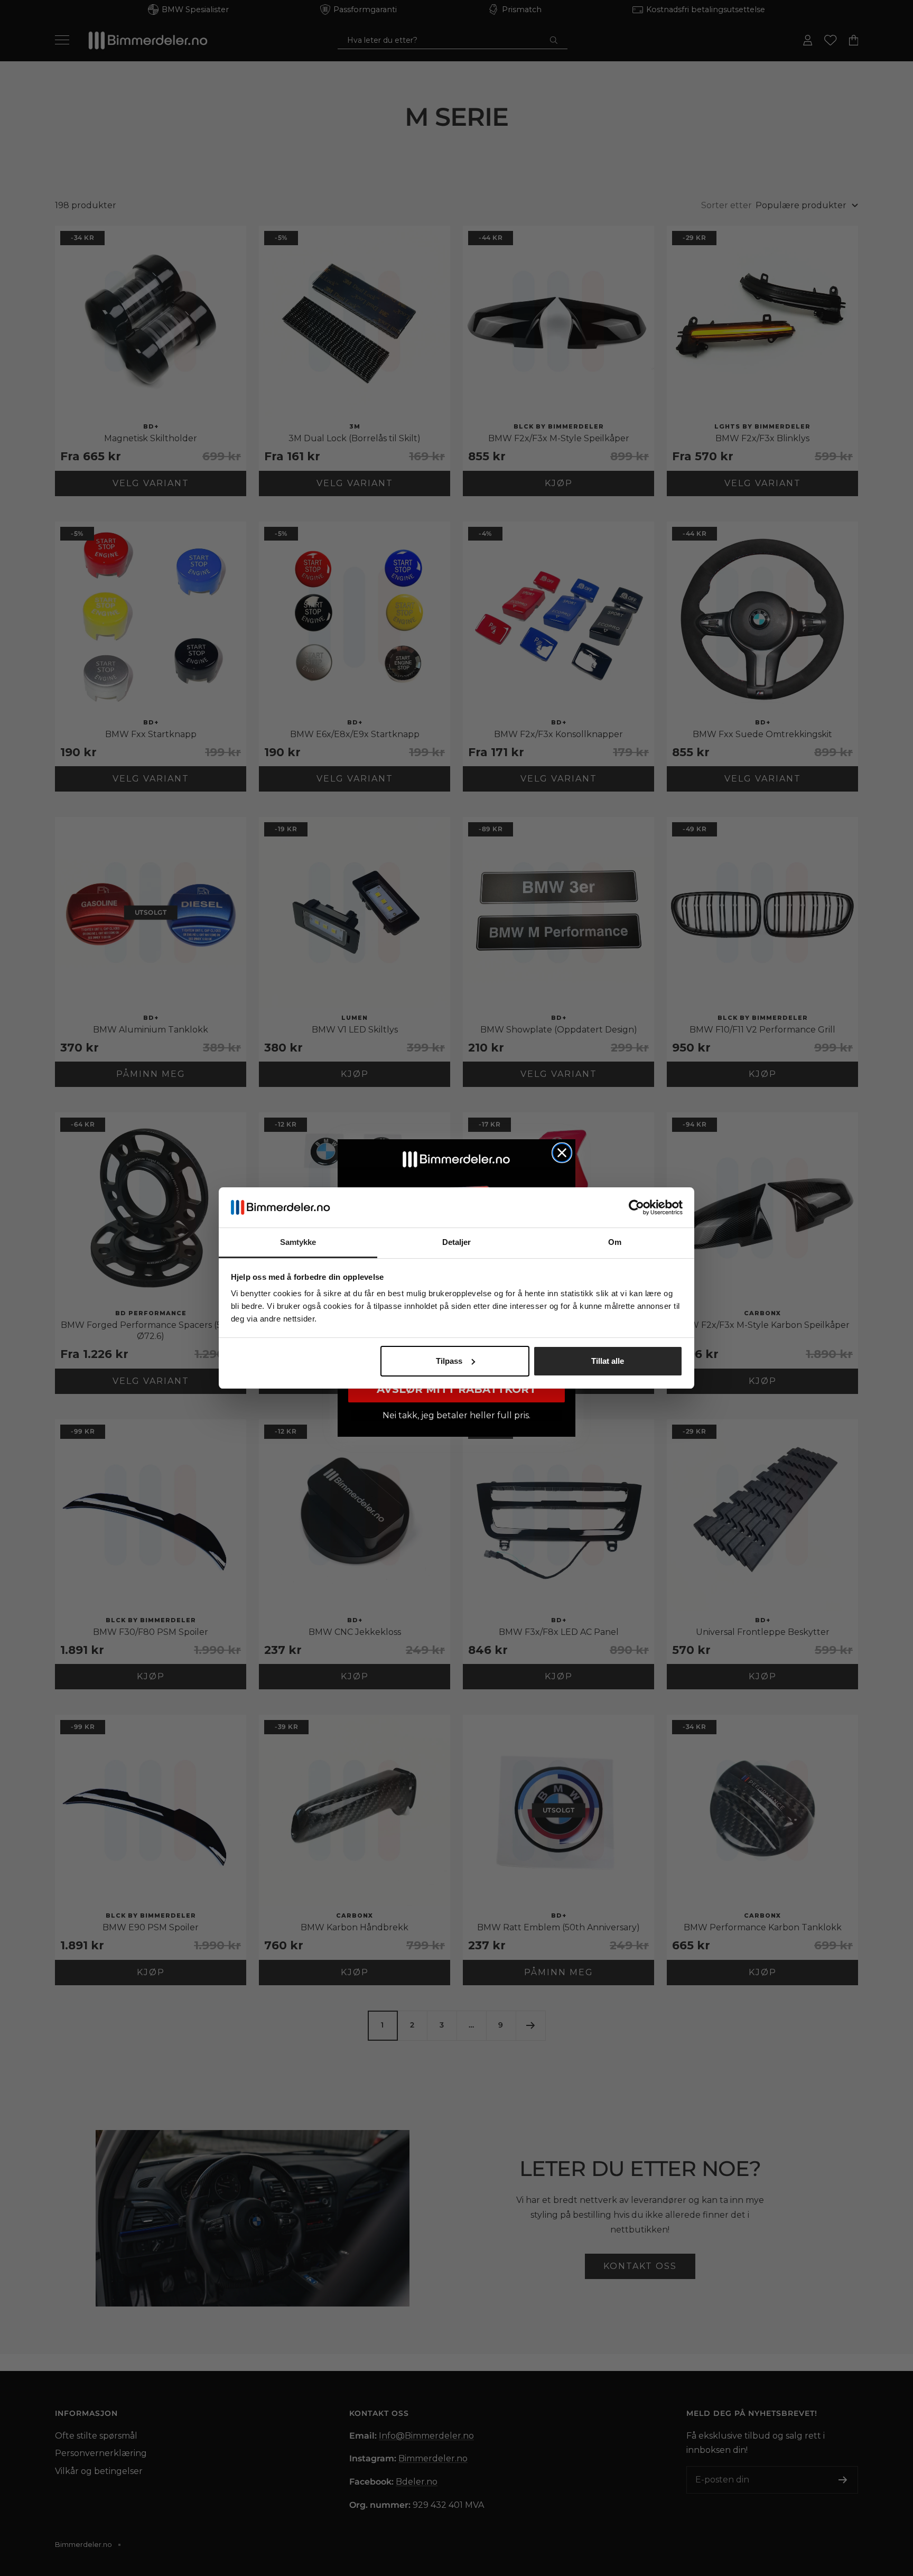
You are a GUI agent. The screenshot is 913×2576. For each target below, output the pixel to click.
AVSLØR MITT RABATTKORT (456, 1389)
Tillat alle (608, 1361)
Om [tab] (615, 1242)
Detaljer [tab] (457, 1242)
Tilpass (449, 1361)
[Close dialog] (562, 1153)
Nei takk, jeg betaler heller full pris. (456, 1415)
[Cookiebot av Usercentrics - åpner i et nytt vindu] (636, 1207)
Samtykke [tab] (298, 1242)
